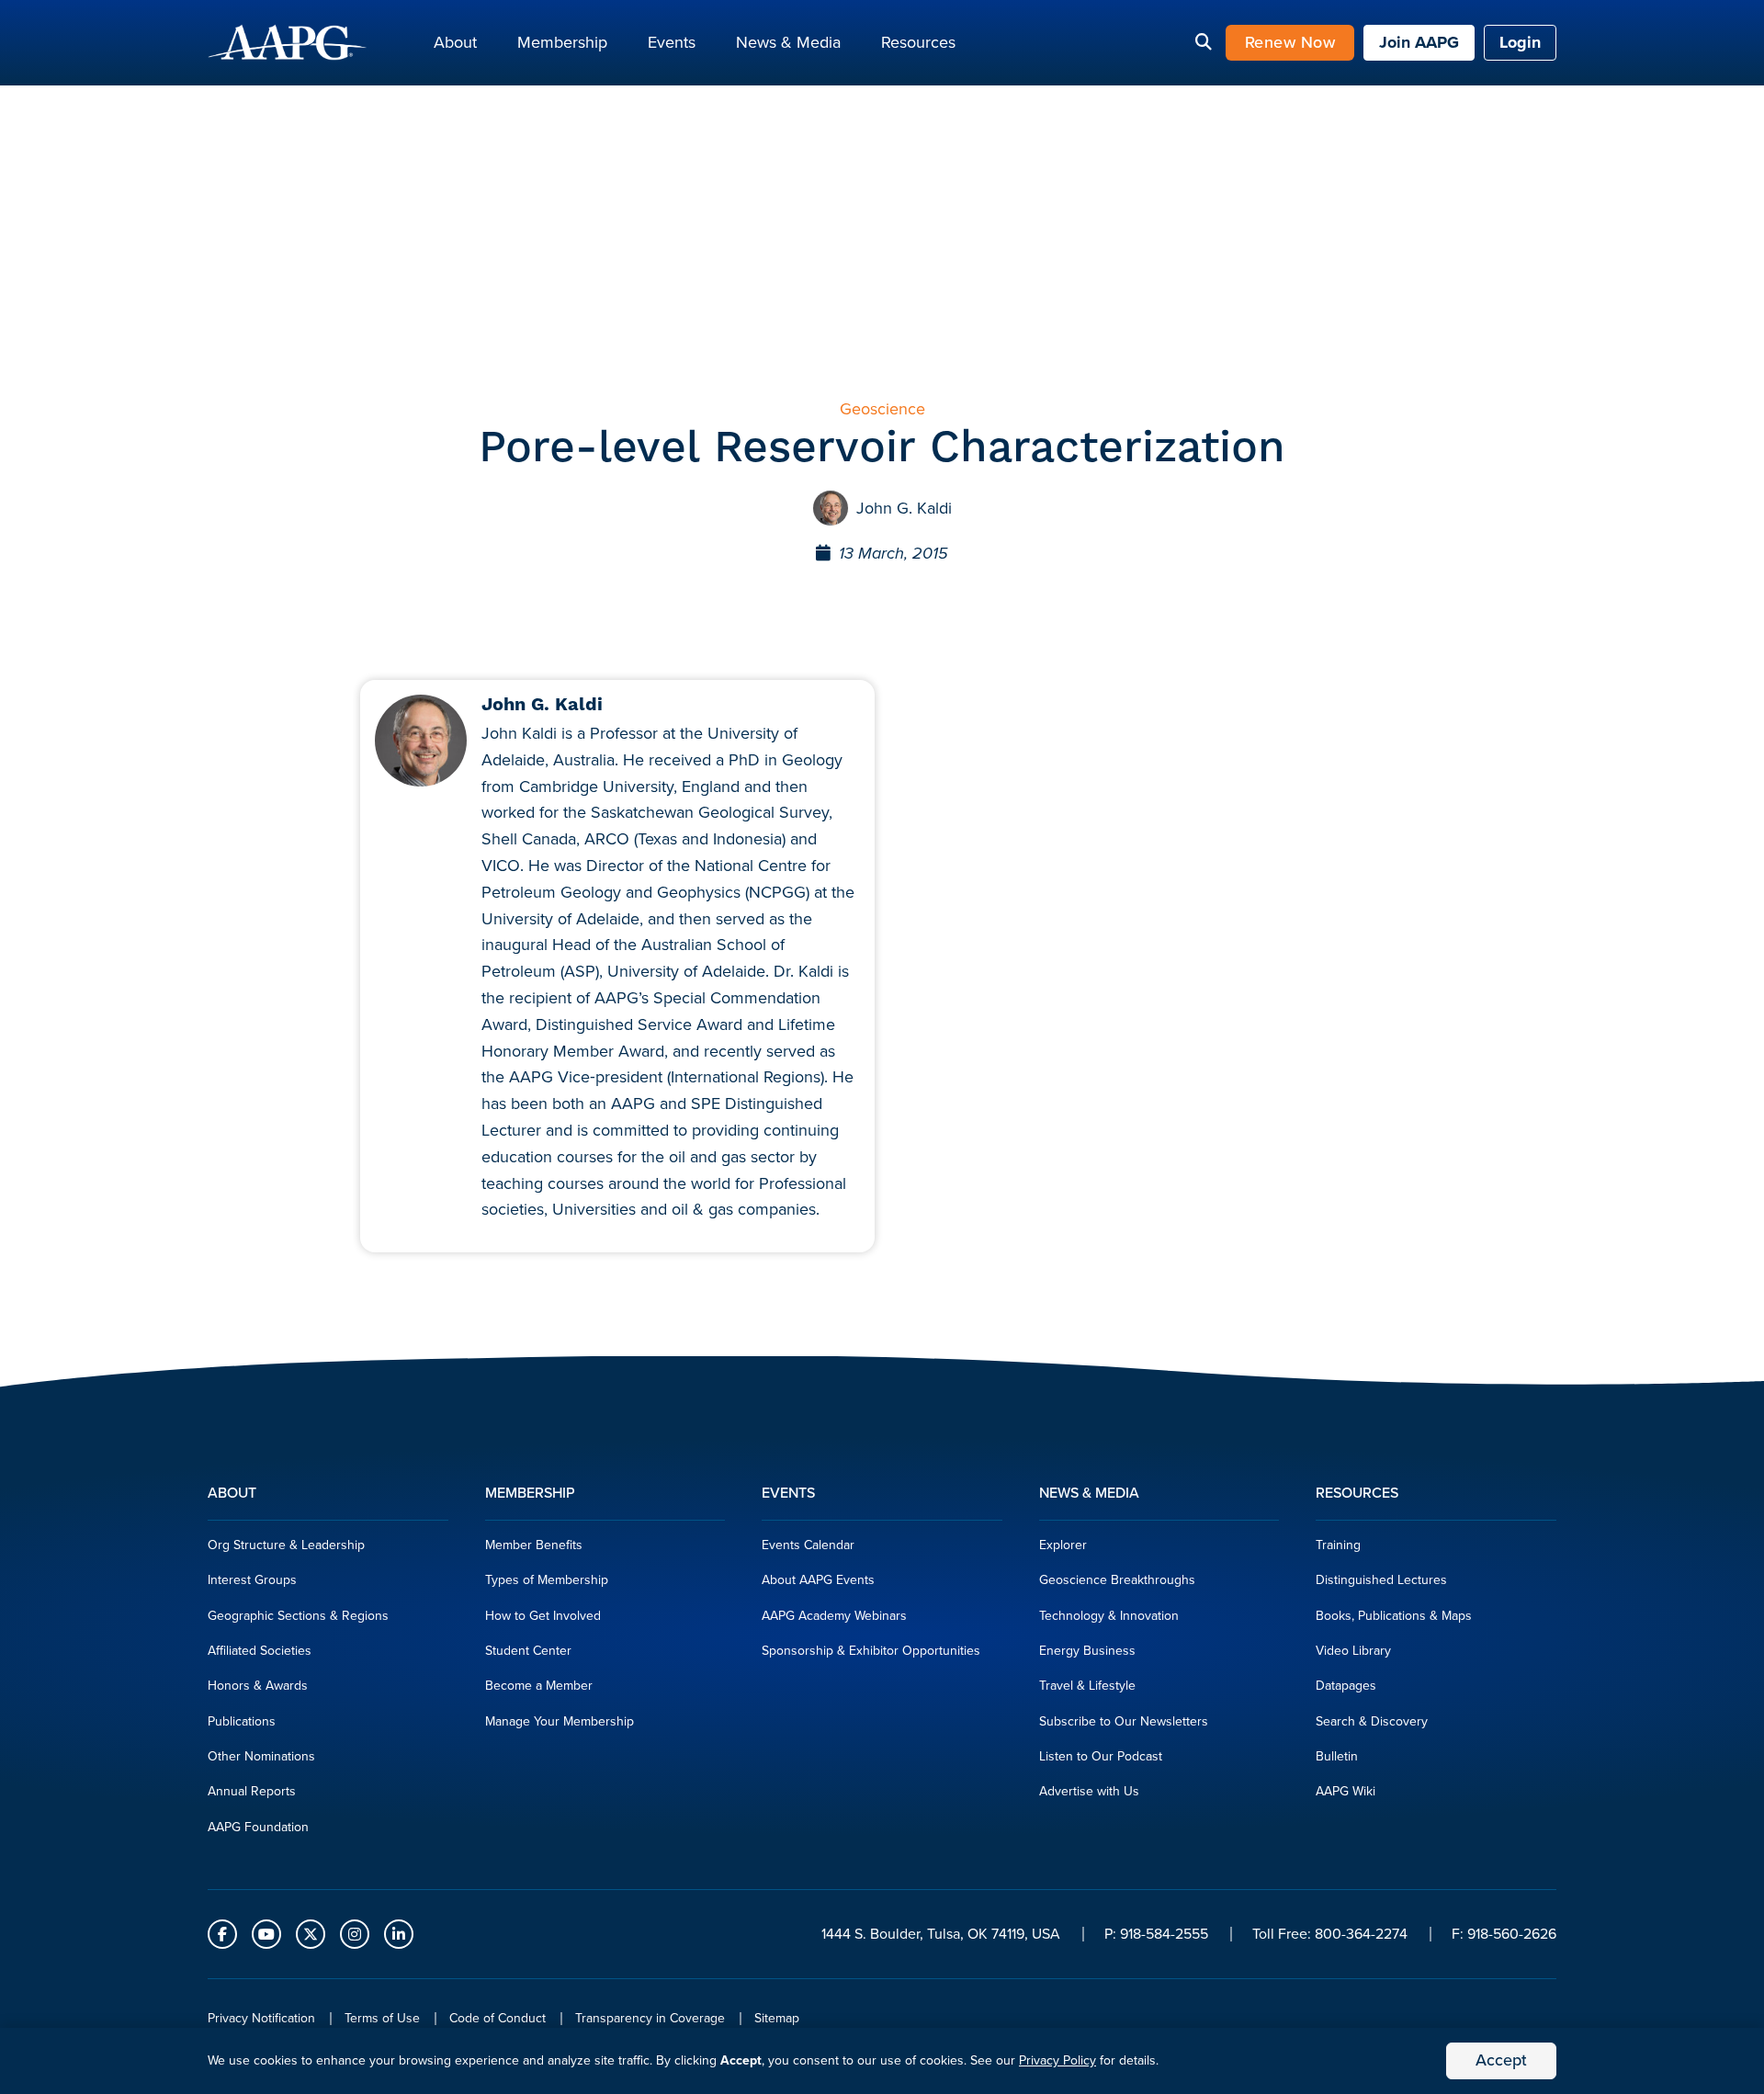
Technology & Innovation (1109, 1616)
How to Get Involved (543, 1616)
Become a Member (539, 1686)
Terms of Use (382, 2018)
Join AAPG (1419, 42)
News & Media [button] (788, 42)
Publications (242, 1721)
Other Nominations (261, 1756)
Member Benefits (534, 1545)
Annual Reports (252, 1791)
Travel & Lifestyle (1087, 1686)
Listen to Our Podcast (1101, 1756)
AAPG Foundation (258, 1827)
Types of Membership (547, 1580)
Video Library (1353, 1651)
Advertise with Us (1089, 1791)
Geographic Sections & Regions (298, 1616)
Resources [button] (918, 42)
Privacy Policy (1057, 2060)
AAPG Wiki (1346, 1791)
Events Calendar (808, 1545)
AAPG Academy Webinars (834, 1616)
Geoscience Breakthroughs (1117, 1580)
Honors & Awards (258, 1686)
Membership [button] (562, 42)
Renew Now (1290, 42)
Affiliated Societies (260, 1651)
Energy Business (1087, 1651)
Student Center (528, 1651)
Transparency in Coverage (650, 2018)
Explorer (1063, 1545)
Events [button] (672, 42)
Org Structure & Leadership (286, 1545)
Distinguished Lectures (1381, 1580)
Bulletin (1337, 1756)
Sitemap (777, 2018)
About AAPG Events (818, 1580)
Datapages (1346, 1686)
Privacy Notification (261, 2018)
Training (1338, 1545)
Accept (1501, 2060)
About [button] (455, 42)
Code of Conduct (498, 2018)
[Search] (1204, 43)
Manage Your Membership (560, 1721)
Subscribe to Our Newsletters (1124, 1721)
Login (1520, 42)
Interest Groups (252, 1580)
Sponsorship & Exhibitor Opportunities (871, 1651)
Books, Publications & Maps (1394, 1616)
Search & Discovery (1372, 1721)
